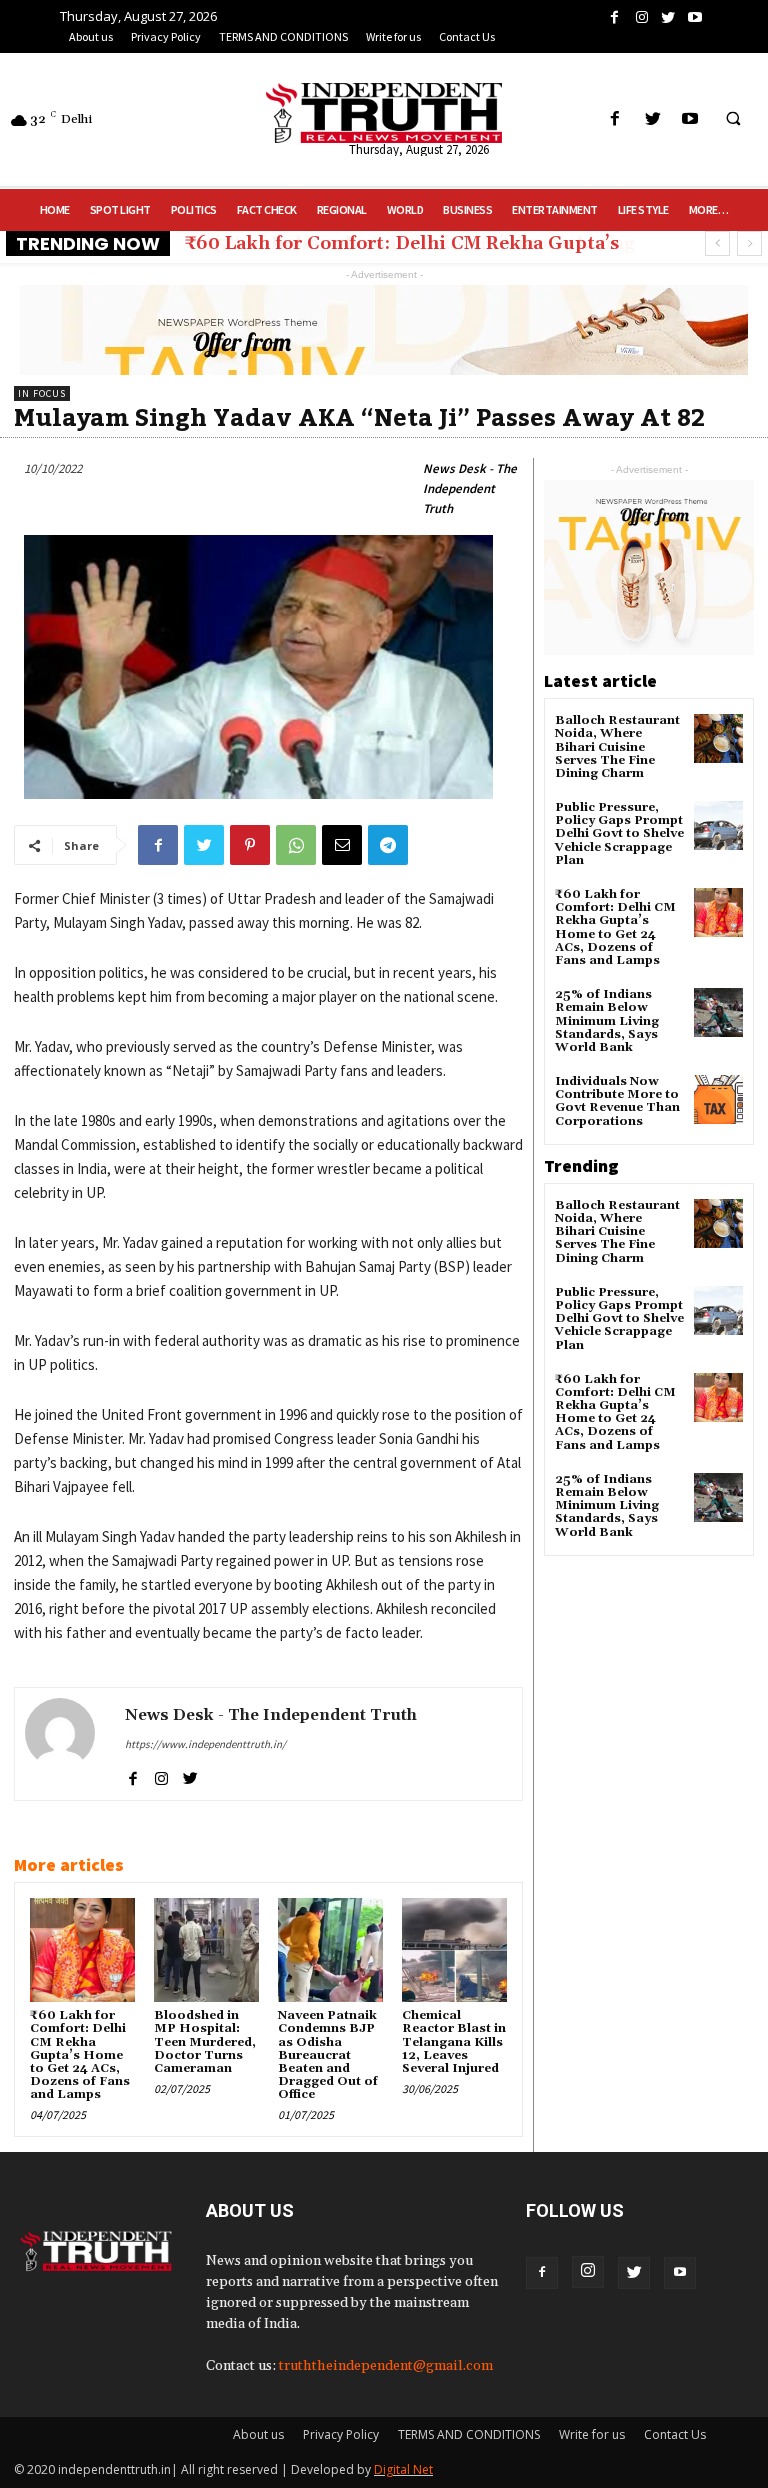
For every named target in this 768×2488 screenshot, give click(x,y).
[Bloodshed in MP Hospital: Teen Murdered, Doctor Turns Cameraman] (206, 1950)
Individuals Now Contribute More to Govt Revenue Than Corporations (617, 1101)
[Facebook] (542, 2273)
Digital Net (403, 2469)
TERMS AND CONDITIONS (469, 2434)
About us (258, 2434)
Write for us (592, 2434)
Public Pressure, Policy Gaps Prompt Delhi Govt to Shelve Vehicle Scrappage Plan (619, 834)
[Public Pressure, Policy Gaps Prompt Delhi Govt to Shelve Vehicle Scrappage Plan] (718, 825)
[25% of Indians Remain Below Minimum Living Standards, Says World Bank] (718, 1012)
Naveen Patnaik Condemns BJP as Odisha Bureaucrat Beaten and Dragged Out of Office (328, 2055)
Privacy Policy (341, 2434)
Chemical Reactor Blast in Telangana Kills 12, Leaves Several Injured (454, 2042)
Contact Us (675, 2434)
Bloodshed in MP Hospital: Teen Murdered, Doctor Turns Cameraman (205, 2042)
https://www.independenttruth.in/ (205, 1744)
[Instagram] (588, 2272)
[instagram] (161, 1775)
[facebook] (132, 1775)
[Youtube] (680, 2273)
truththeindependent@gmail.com (386, 2366)
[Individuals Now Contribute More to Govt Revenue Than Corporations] (718, 1099)
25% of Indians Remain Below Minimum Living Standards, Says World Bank (607, 1021)
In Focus (42, 393)
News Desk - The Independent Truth (470, 488)
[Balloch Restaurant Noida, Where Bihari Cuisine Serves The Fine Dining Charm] (718, 738)
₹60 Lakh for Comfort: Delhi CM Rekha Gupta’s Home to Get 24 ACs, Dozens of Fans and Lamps (80, 2055)
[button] (733, 120)
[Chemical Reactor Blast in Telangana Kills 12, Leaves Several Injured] (454, 1950)
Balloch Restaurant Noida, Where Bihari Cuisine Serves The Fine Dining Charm (617, 747)
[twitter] (190, 1775)
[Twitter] (634, 2273)
